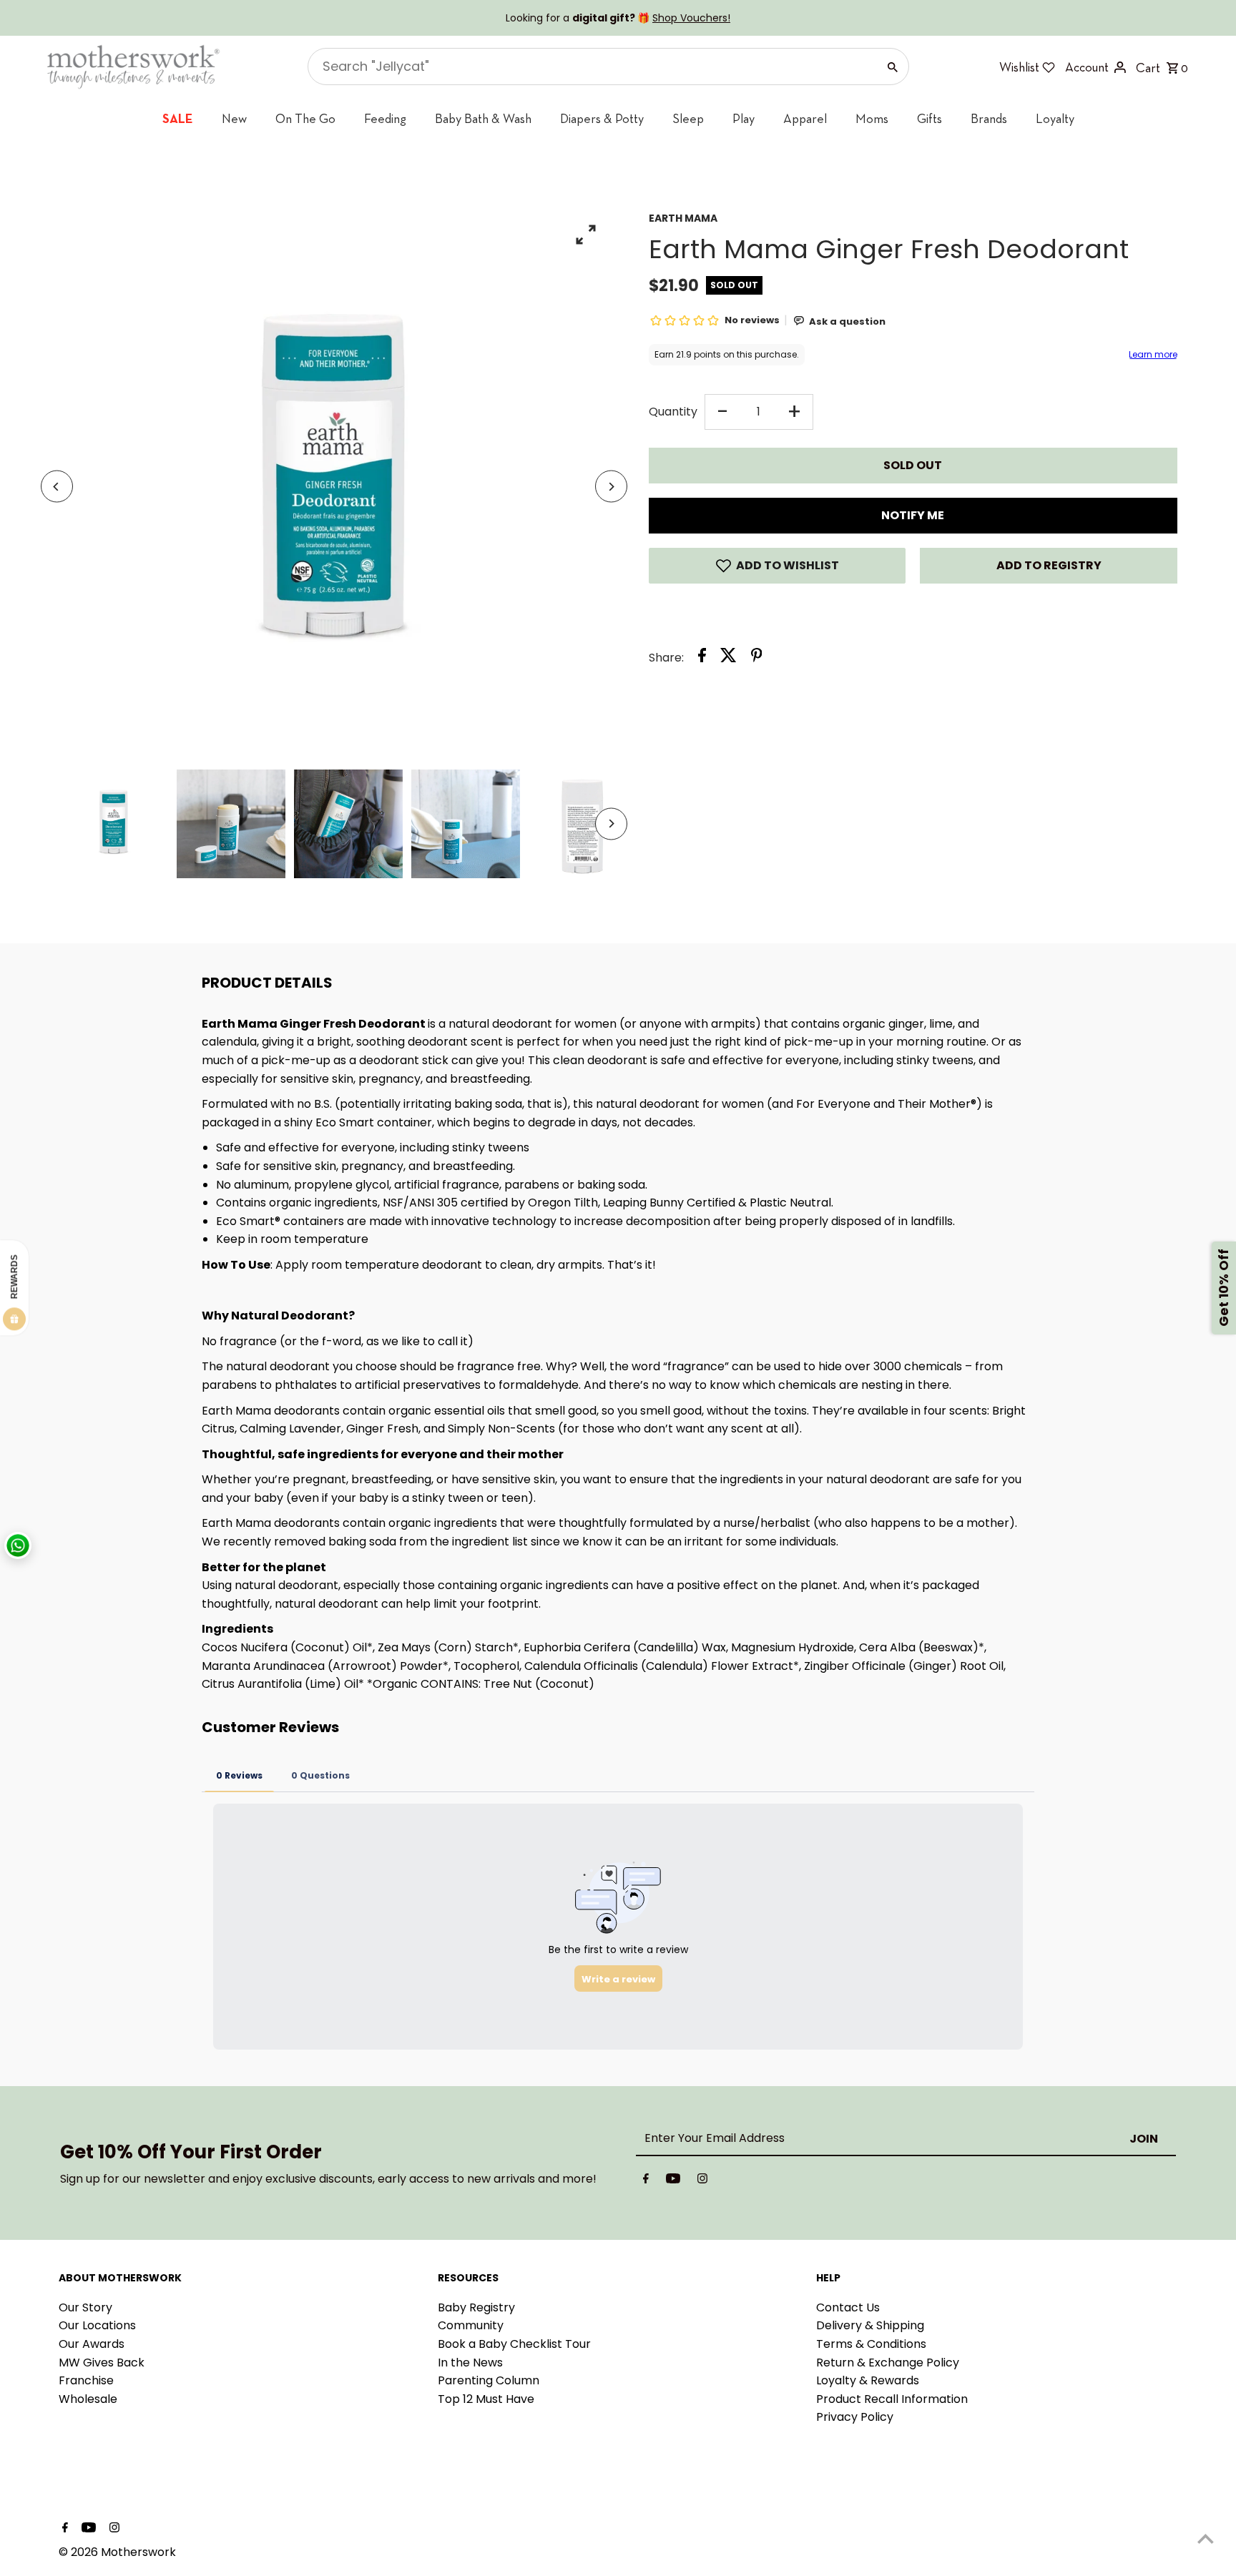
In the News (470, 2363)
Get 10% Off (1223, 1288)
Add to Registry (1049, 565)
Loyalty (1055, 118)
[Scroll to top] (1206, 2538)
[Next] (611, 487)
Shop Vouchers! (691, 18)
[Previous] (57, 487)
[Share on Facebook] (702, 658)
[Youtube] (673, 2181)
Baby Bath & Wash (483, 118)
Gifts (930, 118)
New (234, 118)
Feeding (385, 118)
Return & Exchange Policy (888, 2363)
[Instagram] (702, 2181)
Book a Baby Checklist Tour (514, 2344)
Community (471, 2325)
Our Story (85, 2307)
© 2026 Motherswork (117, 2552)
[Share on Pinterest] (757, 658)
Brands (989, 118)
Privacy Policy (855, 2417)
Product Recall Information (892, 2399)
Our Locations (97, 2325)
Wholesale (88, 2399)
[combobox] (591, 67)
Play (744, 118)
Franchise (86, 2380)
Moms (872, 118)
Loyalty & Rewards (868, 2380)
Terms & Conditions (871, 2344)
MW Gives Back (102, 2363)
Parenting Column (489, 2380)
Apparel (805, 118)
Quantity (673, 412)
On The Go (305, 118)
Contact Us (848, 2307)
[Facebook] (646, 2181)
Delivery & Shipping (870, 2325)
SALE (178, 118)
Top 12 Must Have (486, 2399)
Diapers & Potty (602, 118)
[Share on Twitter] (729, 658)
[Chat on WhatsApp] (18, 1545)
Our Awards (92, 2344)
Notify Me (913, 515)
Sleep (688, 118)
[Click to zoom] (586, 234)
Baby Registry (476, 2307)
